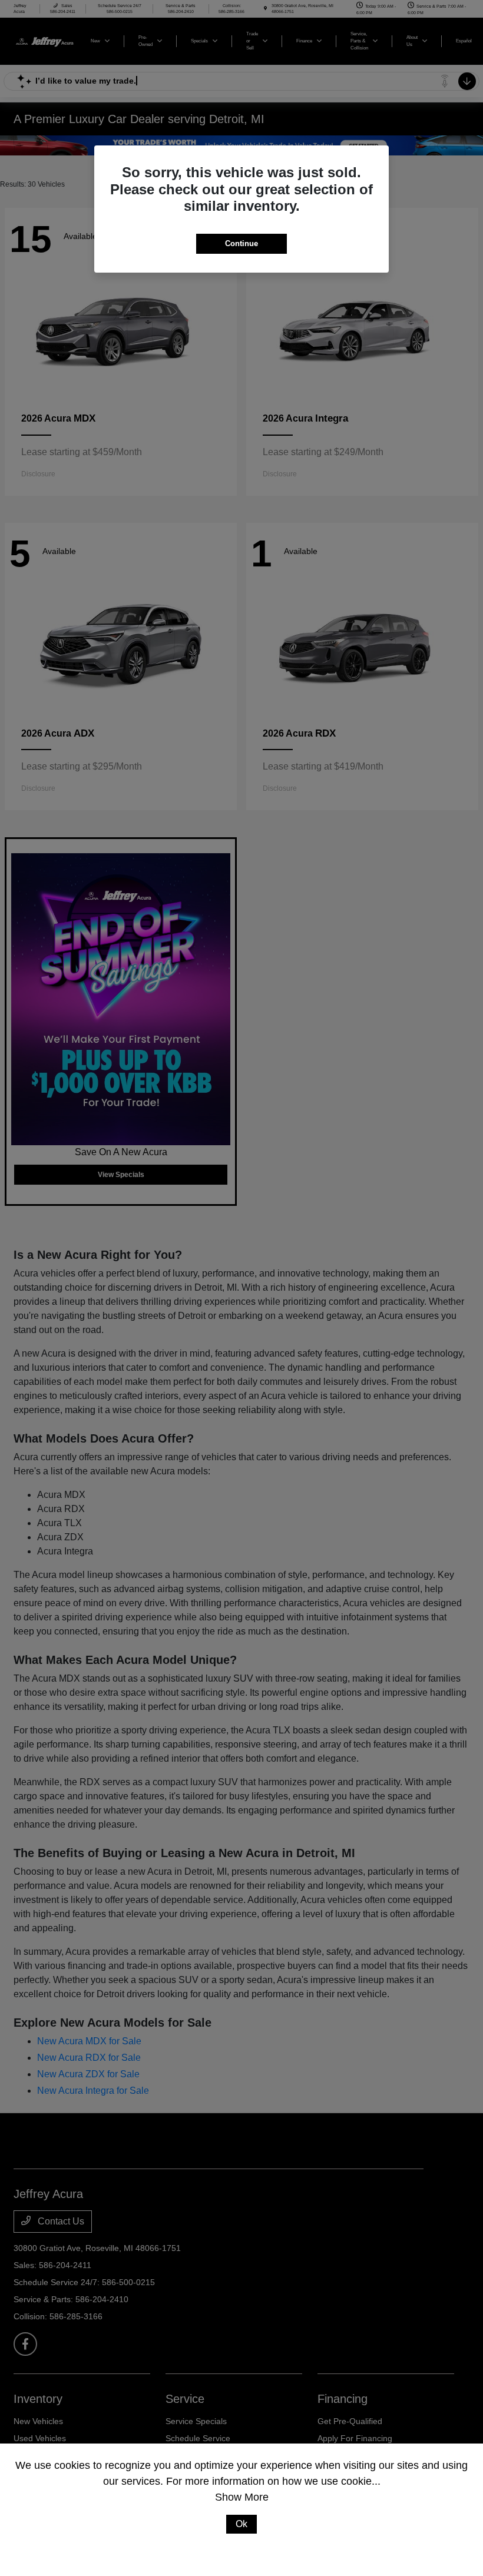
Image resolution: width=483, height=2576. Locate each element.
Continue (241, 243)
